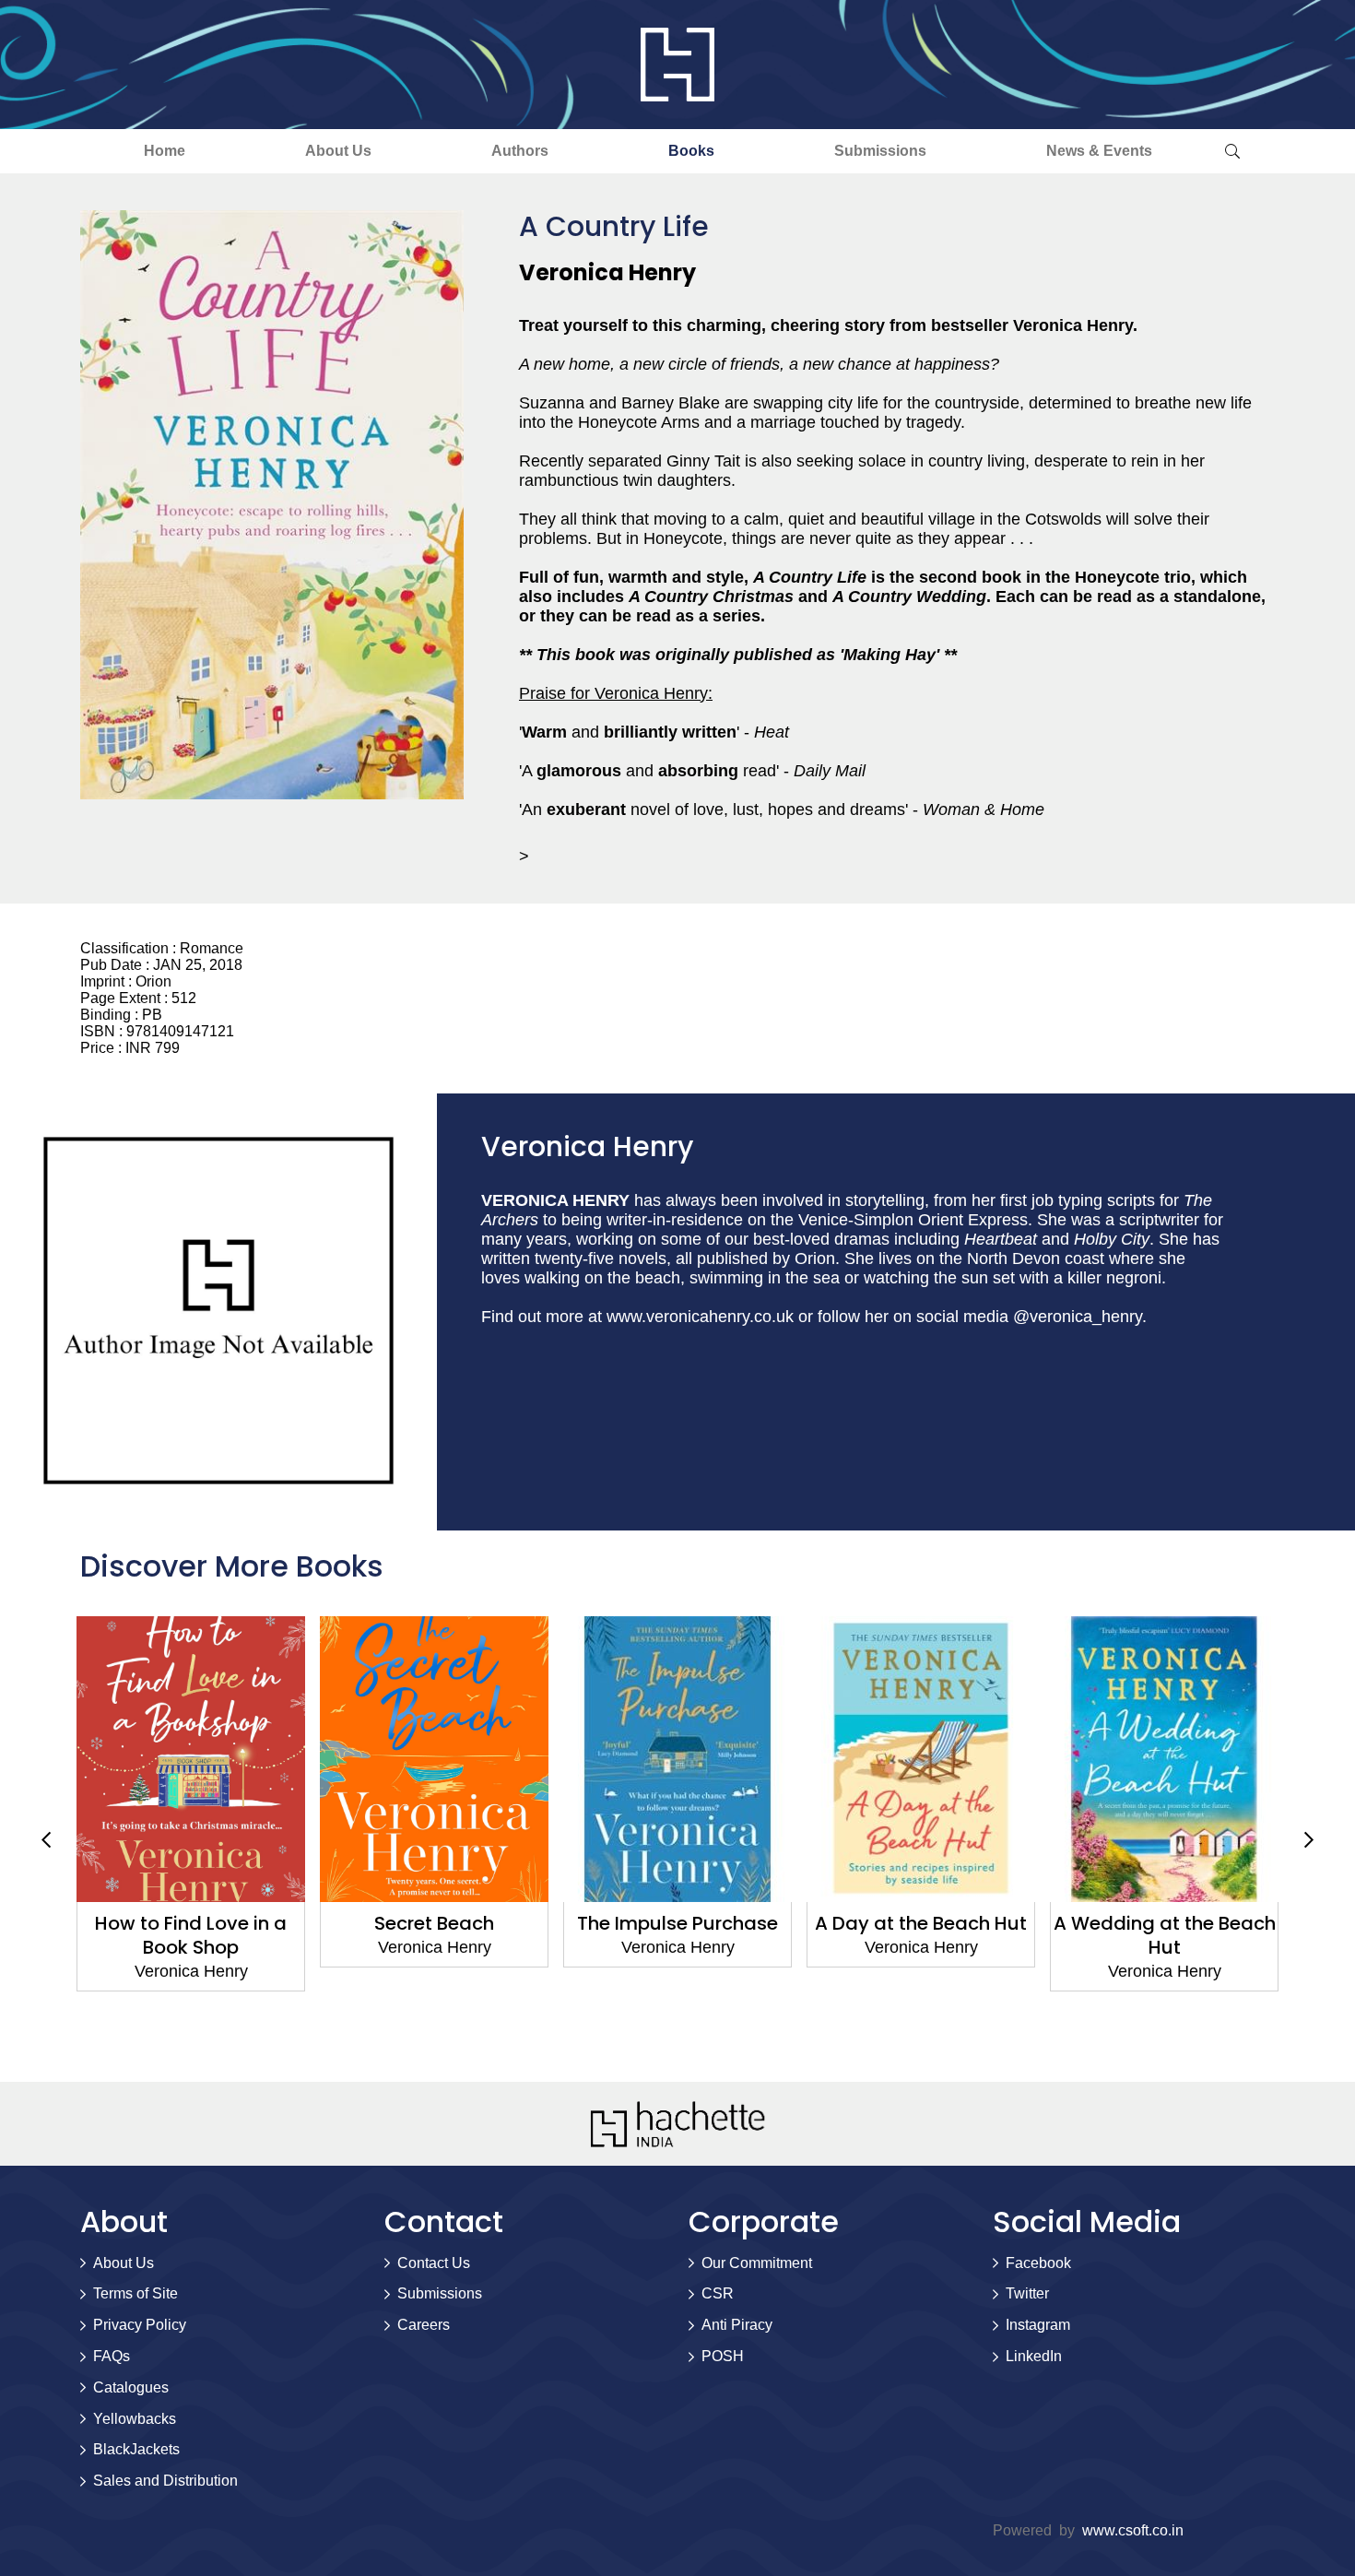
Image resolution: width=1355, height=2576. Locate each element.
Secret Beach (191, 1923)
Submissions (880, 151)
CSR (718, 2293)
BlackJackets (136, 2449)
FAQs (112, 2356)
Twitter (1027, 2293)
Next (1309, 1839)
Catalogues (131, 2387)
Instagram (1038, 2325)
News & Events (1099, 151)
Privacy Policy (140, 2325)
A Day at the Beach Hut (677, 1923)
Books (691, 151)
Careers (424, 2325)
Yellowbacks (135, 2419)
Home (165, 151)
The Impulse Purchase (434, 1923)
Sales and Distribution (165, 2481)
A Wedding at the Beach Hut (921, 1935)
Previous (46, 1839)
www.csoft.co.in (1133, 2530)
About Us (338, 151)
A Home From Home (1165, 1923)
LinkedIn (1034, 2356)
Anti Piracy (737, 2325)
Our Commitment (757, 2263)
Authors (520, 151)
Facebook (1038, 2263)
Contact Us (434, 2263)
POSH (723, 2356)
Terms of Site (135, 2293)
